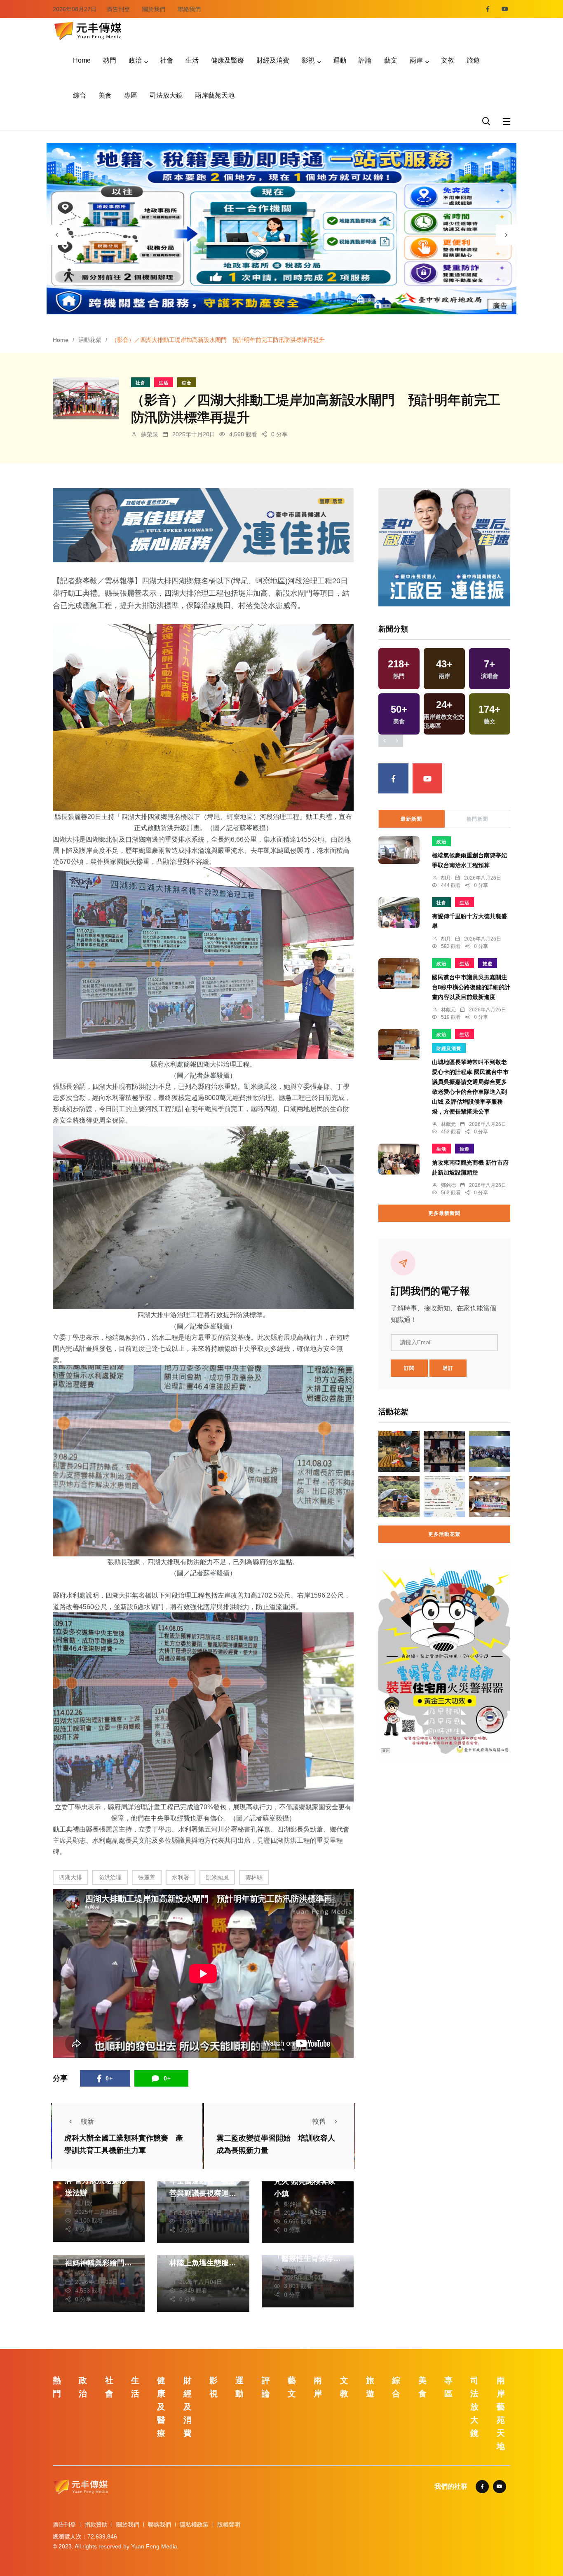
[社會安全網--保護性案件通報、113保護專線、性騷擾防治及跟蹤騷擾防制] (444, 1497)
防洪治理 (110, 1877)
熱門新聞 (477, 819)
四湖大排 (70, 1877)
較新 (87, 2121)
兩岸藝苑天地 (215, 95)
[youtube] (505, 9)
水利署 (181, 1877)
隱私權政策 (194, 2525)
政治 (135, 60)
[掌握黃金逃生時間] (444, 1660)
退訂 (448, 1368)
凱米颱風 (217, 1877)
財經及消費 (273, 60)
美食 (105, 95)
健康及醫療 (228, 60)
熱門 (110, 60)
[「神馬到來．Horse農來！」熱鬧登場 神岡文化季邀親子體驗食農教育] (490, 1451)
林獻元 (448, 1010)
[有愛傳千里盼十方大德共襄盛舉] (399, 913)
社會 (167, 60)
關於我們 (154, 9)
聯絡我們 (189, 9)
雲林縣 (254, 1877)
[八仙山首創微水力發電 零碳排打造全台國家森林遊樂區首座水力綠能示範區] (399, 1497)
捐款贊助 (96, 2525)
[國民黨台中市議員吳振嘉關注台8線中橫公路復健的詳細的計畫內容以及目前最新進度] (399, 974)
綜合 (80, 95)
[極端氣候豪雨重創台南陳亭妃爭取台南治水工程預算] (399, 850)
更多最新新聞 (444, 1213)
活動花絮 (90, 340)
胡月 (446, 878)
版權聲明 (229, 2525)
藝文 (391, 60)
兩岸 (416, 60)
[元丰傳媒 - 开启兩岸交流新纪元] (88, 30)
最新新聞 (411, 819)
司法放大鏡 (166, 95)
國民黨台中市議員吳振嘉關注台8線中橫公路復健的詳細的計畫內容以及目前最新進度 (471, 987)
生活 (192, 60)
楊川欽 (84, 2203)
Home (82, 60)
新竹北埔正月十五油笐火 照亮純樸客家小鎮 (307, 2181)
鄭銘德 (293, 2204)
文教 (448, 60)
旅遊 (473, 60)
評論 (365, 60)
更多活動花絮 (444, 1534)
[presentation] (57, 235)
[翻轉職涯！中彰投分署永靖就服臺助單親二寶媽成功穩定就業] (399, 1451)
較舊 (319, 2121)
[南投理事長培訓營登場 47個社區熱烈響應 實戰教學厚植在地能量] (490, 1497)
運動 (340, 60)
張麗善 (147, 1877)
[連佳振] (203, 525)
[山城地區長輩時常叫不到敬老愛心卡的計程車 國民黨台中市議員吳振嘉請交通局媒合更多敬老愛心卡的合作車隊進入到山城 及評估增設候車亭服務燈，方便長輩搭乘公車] (399, 1045)
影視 (308, 60)
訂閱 (409, 1368)
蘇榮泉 (150, 434)
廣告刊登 (118, 9)
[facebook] (488, 9)
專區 (131, 95)
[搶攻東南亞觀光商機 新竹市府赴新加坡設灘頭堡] (399, 1159)
